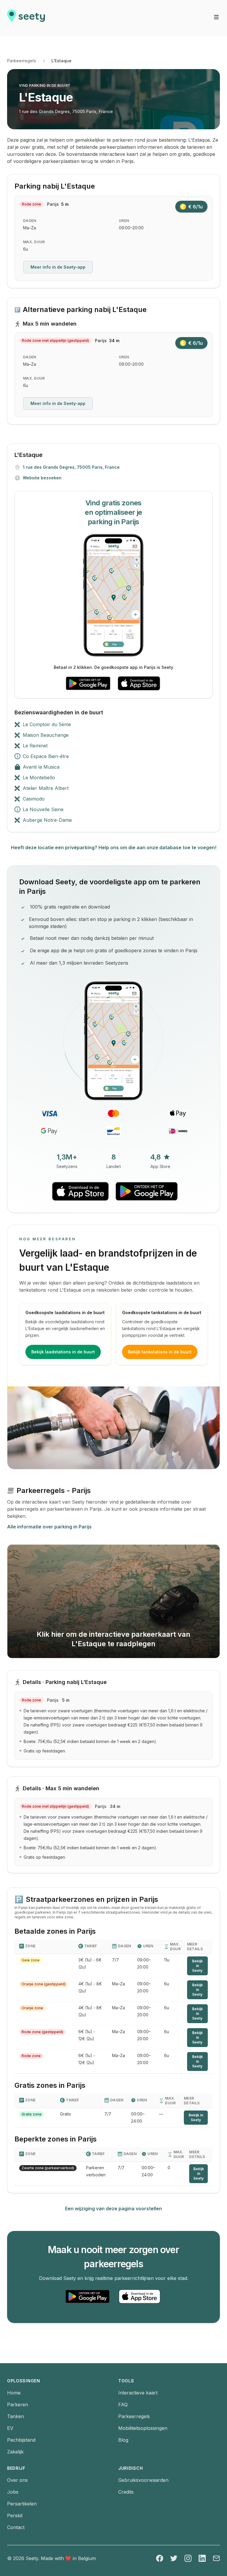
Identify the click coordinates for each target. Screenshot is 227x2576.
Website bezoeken (42, 478)
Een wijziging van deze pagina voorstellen (113, 2209)
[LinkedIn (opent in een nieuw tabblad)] (202, 2558)
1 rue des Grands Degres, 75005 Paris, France (66, 111)
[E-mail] (216, 2558)
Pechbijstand (21, 2440)
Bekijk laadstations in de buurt (63, 1352)
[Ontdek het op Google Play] (88, 683)
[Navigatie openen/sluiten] (216, 17)
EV (10, 2428)
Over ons (17, 2480)
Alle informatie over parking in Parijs (49, 1527)
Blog (123, 2440)
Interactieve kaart (138, 2393)
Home (14, 2393)
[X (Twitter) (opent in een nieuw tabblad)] (174, 2558)
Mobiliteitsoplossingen (143, 2428)
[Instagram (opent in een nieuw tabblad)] (188, 2558)
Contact (16, 2527)
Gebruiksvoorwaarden (143, 2480)
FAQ (123, 2405)
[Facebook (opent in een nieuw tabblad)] (160, 2558)
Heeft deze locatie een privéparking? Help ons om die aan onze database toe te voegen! (114, 847)
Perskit (15, 2515)
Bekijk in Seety (197, 1966)
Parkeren (18, 2405)
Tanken (16, 2416)
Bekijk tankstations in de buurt (160, 1352)
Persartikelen (22, 2504)
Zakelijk (15, 2452)
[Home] (26, 18)
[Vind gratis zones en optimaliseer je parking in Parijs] (113, 595)
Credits (126, 2492)
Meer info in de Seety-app (58, 267)
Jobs (13, 2492)
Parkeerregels (22, 61)
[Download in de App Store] (139, 683)
